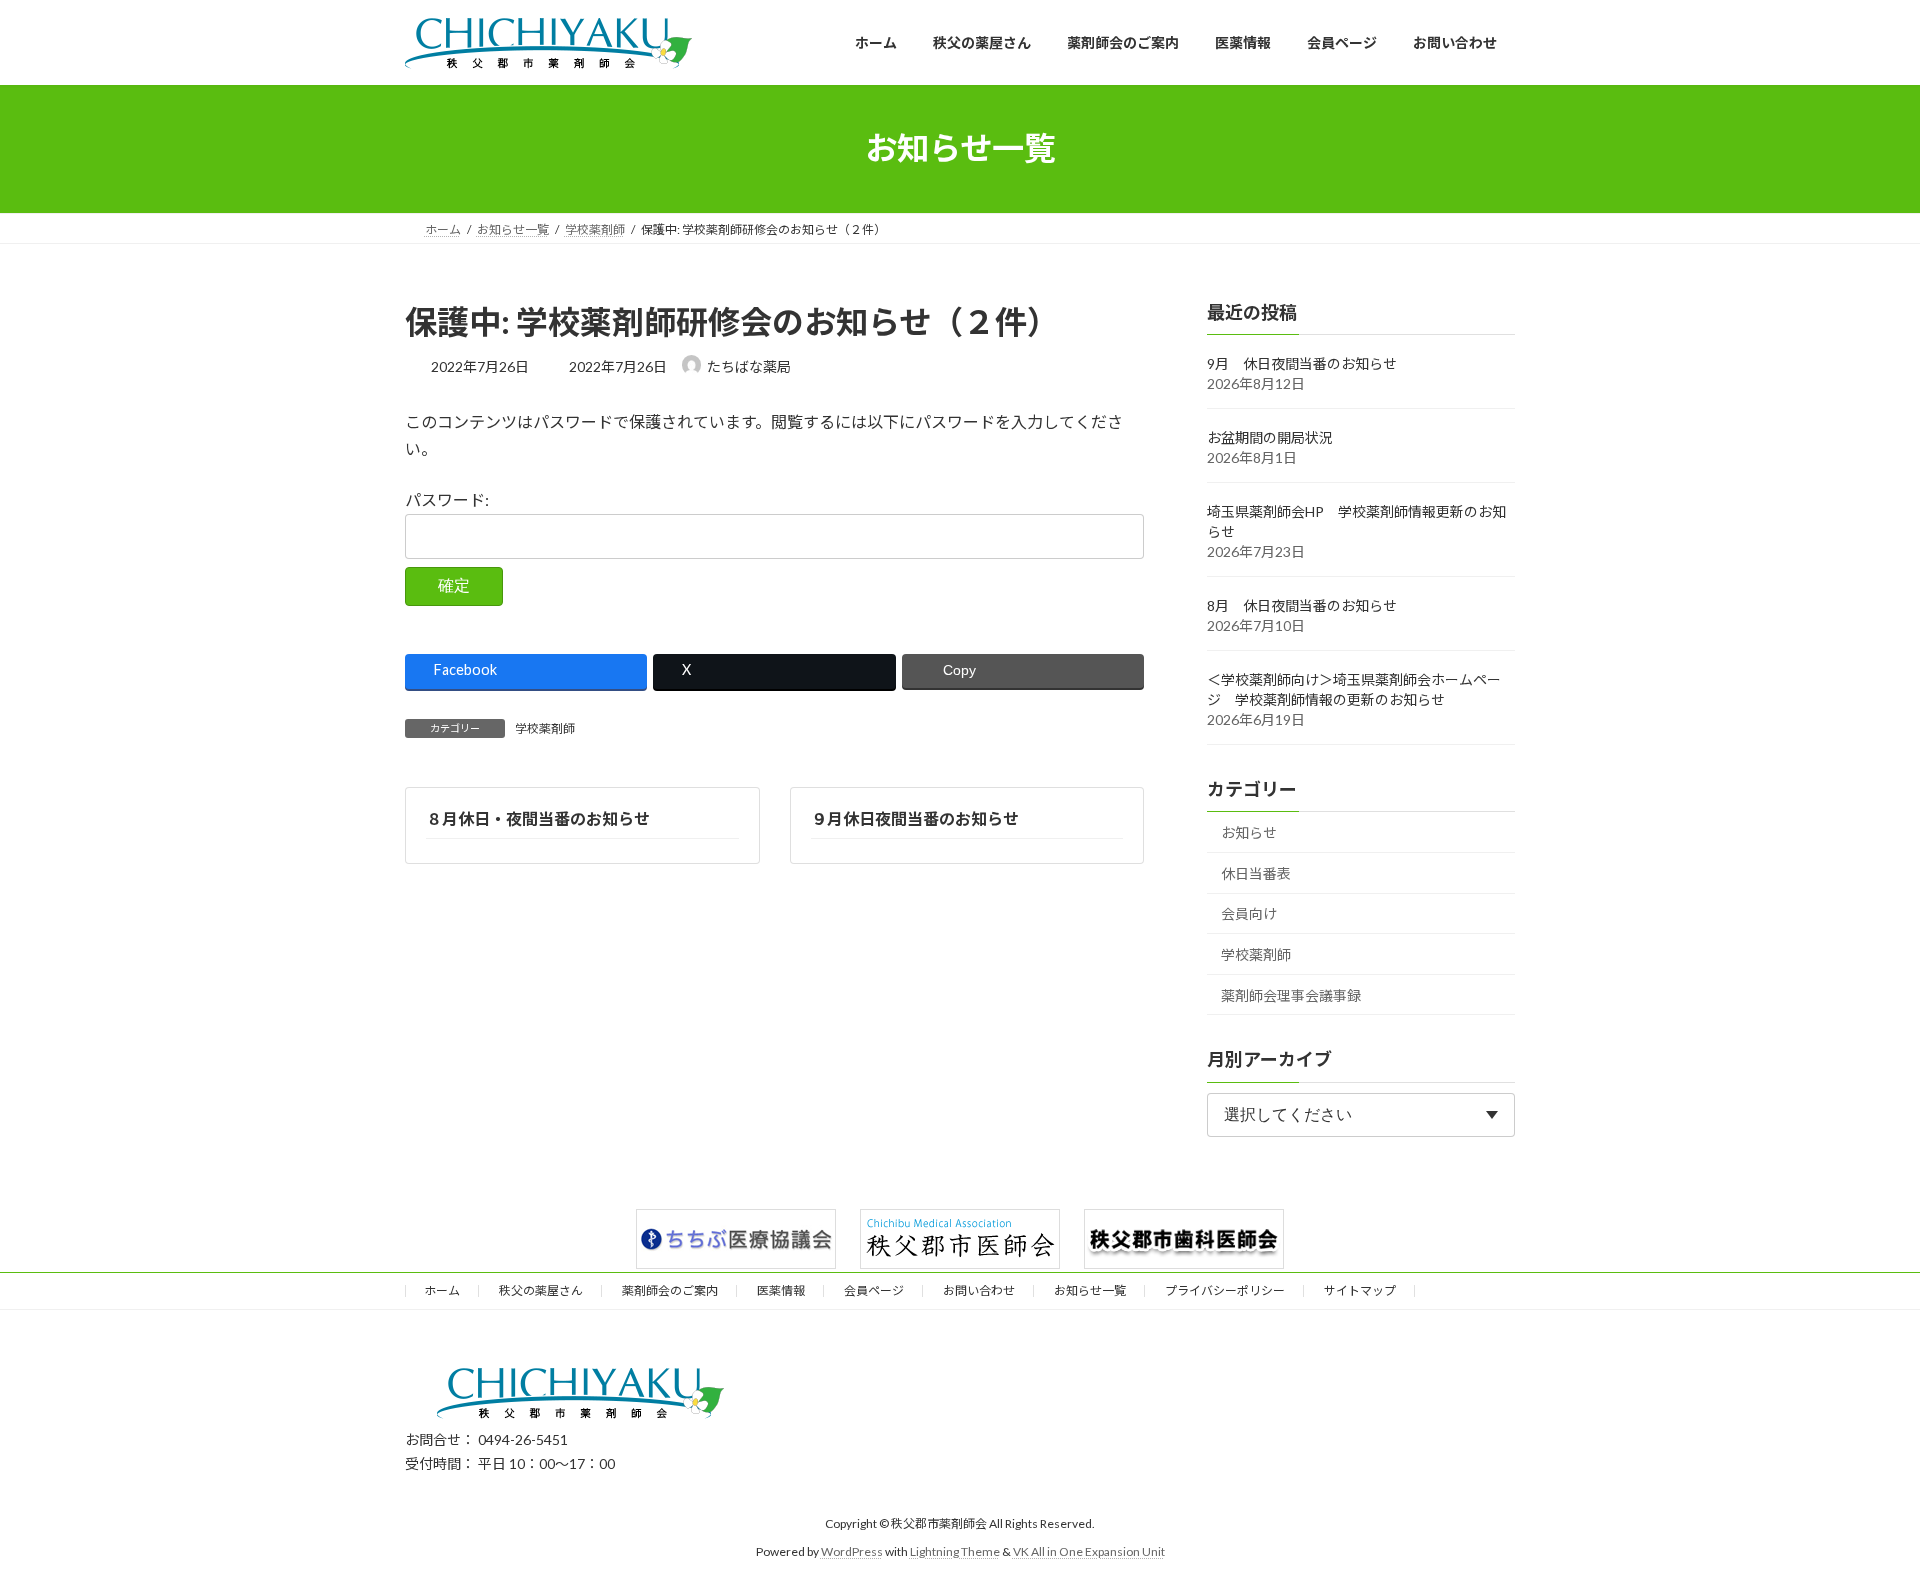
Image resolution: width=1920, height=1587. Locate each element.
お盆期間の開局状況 (1270, 437)
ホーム (442, 1290)
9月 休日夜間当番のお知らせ (1302, 363)
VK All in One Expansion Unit (1089, 1551)
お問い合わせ (979, 1290)
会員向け (1249, 913)
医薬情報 (781, 1290)
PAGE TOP (1858, 1520)
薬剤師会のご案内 (670, 1290)
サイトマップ (1360, 1290)
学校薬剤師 (545, 728)
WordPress (852, 1551)
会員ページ (874, 1290)
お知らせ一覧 (1090, 1290)
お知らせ (1249, 832)
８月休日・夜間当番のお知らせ (538, 818)
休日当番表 (1256, 872)
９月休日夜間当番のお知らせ (915, 818)
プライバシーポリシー (1225, 1290)
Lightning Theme (955, 1551)
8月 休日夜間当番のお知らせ (1302, 605)
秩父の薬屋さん (541, 1290)
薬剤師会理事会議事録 (1291, 994)
